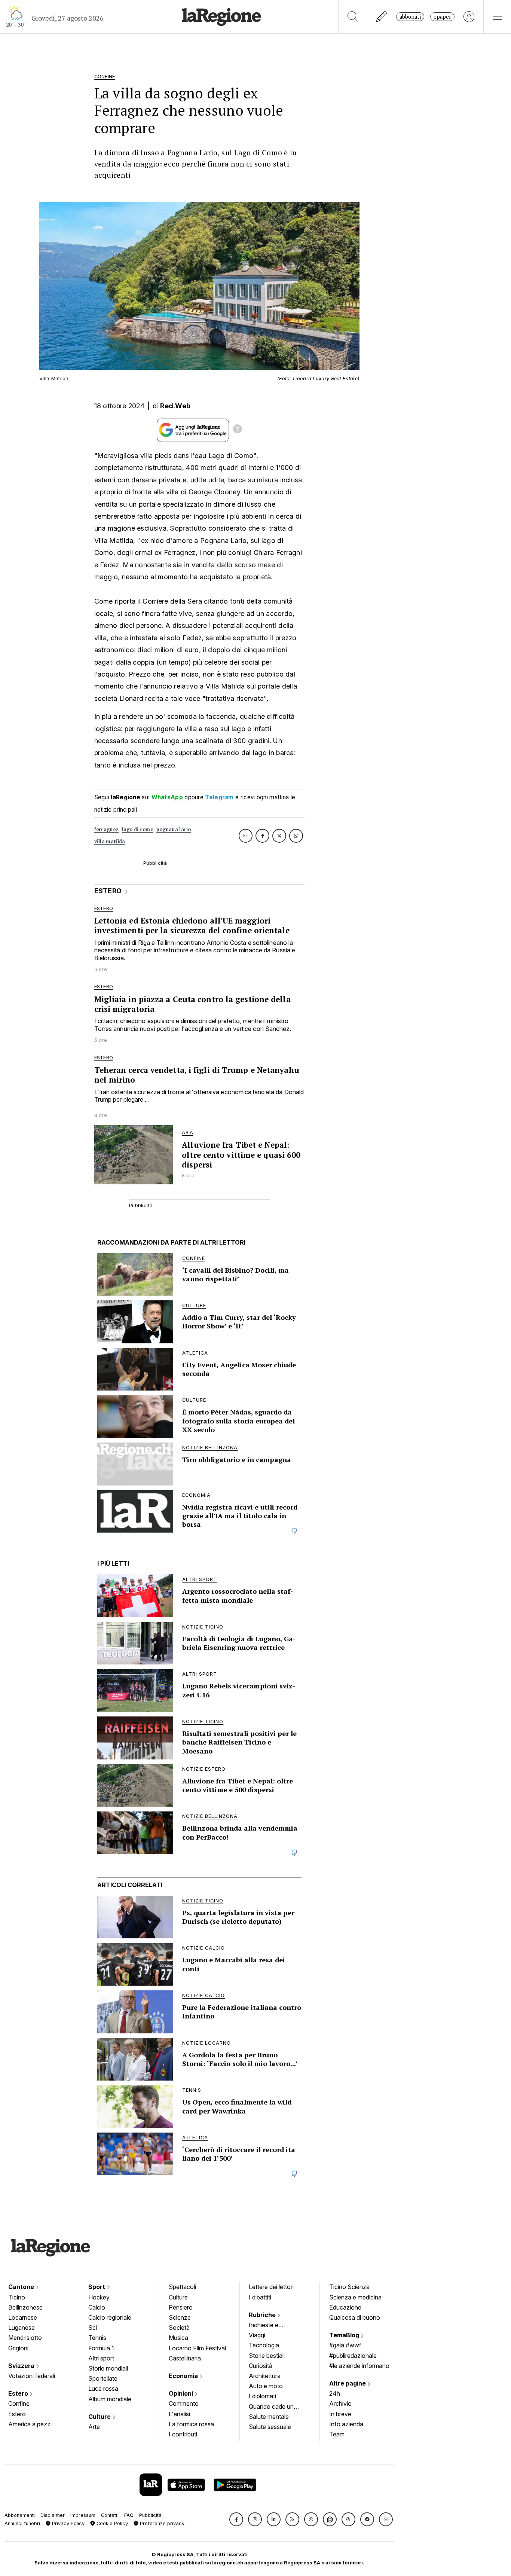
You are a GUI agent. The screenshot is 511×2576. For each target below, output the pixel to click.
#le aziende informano (359, 2366)
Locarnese (23, 2317)
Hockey (99, 2297)
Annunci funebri (22, 2523)
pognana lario (174, 829)
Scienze (180, 2317)
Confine (19, 2403)
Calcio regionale (110, 2317)
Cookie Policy (111, 2523)
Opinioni (182, 2393)
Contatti (110, 2515)
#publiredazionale (353, 2356)
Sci (93, 2328)
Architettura (265, 2376)
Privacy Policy (68, 2523)
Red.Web (175, 406)
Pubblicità (150, 2515)
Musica (178, 2338)
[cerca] (353, 17)
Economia (184, 2376)
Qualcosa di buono (355, 2317)
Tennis (97, 2338)
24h (335, 2393)
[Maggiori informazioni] (238, 430)
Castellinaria (185, 2358)
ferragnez (107, 829)
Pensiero (181, 2307)
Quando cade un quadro (271, 2407)
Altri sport (101, 2358)
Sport (97, 2287)
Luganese (22, 2328)
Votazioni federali (32, 2376)
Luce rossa (103, 2389)
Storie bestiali (267, 2356)
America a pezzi (30, 2424)
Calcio (97, 2307)
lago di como (137, 829)
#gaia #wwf (345, 2345)
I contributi (183, 2434)
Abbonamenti (20, 2515)
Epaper (442, 17)
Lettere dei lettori (271, 2287)
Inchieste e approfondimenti (271, 2326)
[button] (236, 2519)
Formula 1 (101, 2348)
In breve (340, 2414)
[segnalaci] (382, 17)
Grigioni (18, 2348)
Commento (184, 2403)
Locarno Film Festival (197, 2348)
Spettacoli (182, 2287)
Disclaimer (53, 2515)
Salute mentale (269, 2417)
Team (337, 2434)
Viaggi (257, 2335)
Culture (100, 2417)
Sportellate (103, 2378)
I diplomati (262, 2396)
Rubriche (263, 2315)
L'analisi (179, 2414)
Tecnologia (264, 2345)
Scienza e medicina (355, 2297)
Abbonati (410, 17)
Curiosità (261, 2366)
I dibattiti (260, 2297)
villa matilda (110, 841)
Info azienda (346, 2424)
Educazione (345, 2307)
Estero (19, 2393)
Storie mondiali (108, 2368)
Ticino (17, 2297)
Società (179, 2328)
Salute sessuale (270, 2427)
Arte (94, 2427)
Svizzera (22, 2366)
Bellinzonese (25, 2307)
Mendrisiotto (25, 2338)
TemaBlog (345, 2335)
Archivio (340, 2403)
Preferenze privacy (161, 2523)
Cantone (22, 2287)
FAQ (129, 2515)
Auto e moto (266, 2386)
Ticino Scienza (349, 2287)
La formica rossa (191, 2424)
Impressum (83, 2515)
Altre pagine (348, 2383)
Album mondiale (110, 2399)
